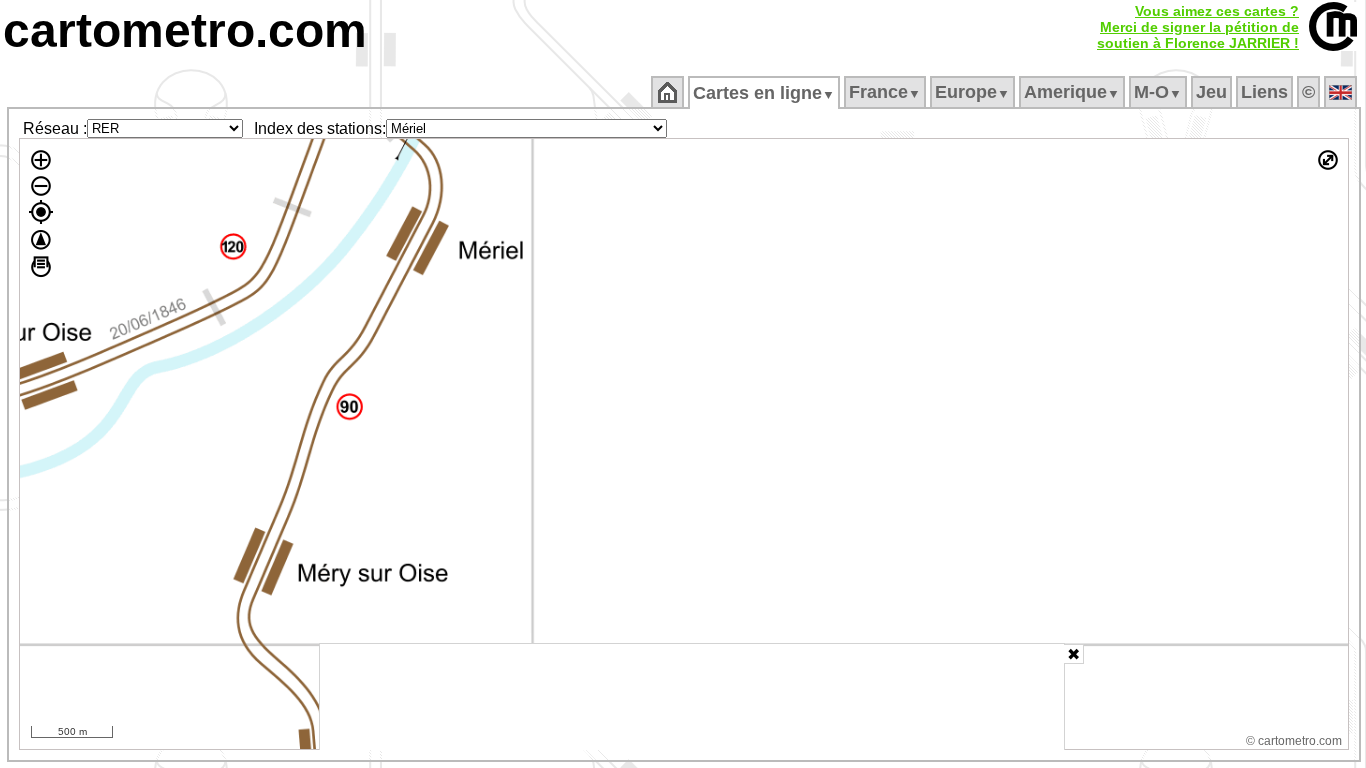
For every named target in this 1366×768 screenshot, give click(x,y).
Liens (1264, 92)
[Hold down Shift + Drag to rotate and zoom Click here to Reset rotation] (41, 240)
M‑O (1158, 92)
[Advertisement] (692, 697)
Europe (972, 92)
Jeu (1211, 92)
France (885, 92)
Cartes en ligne (764, 93)
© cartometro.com (1294, 741)
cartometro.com (185, 30)
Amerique (1072, 92)
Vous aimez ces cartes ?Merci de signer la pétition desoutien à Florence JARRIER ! (1198, 27)
